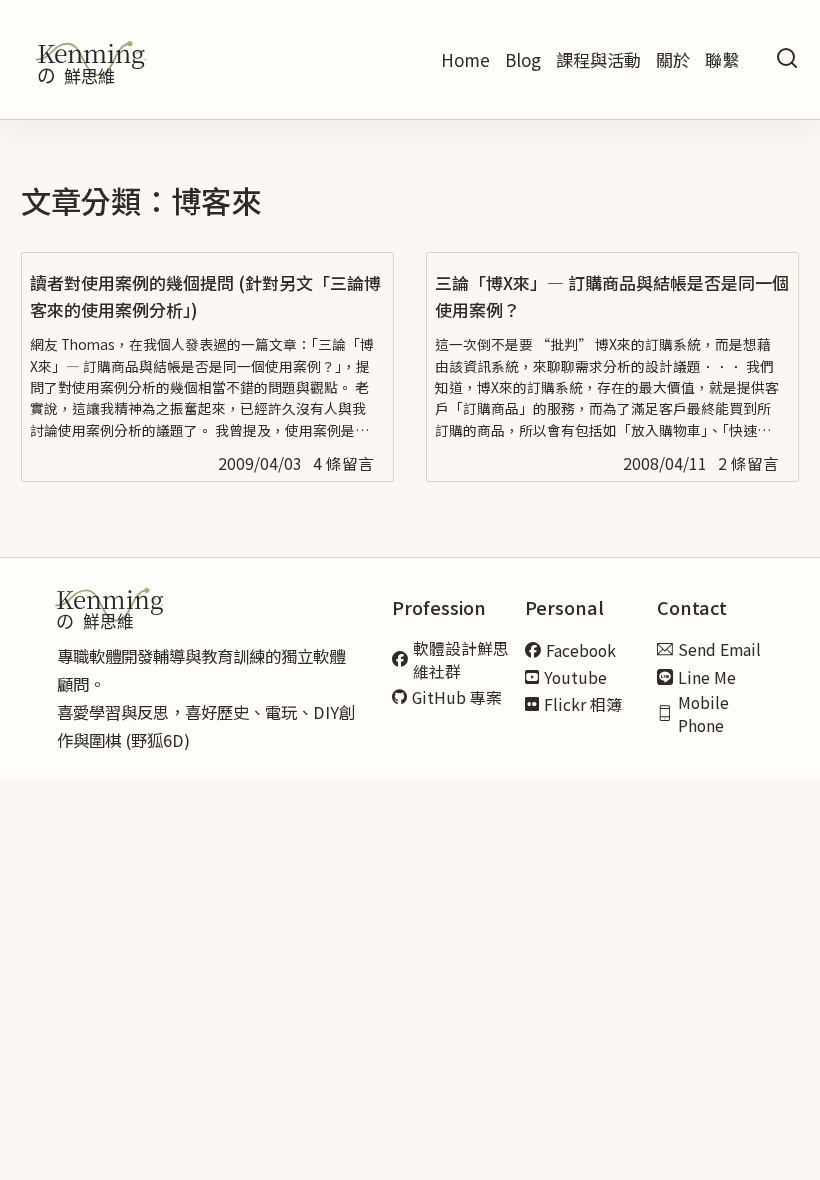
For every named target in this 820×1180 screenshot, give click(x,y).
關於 (673, 59)
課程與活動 (598, 59)
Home (465, 59)
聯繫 (722, 59)
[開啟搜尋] (787, 59)
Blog (523, 59)
